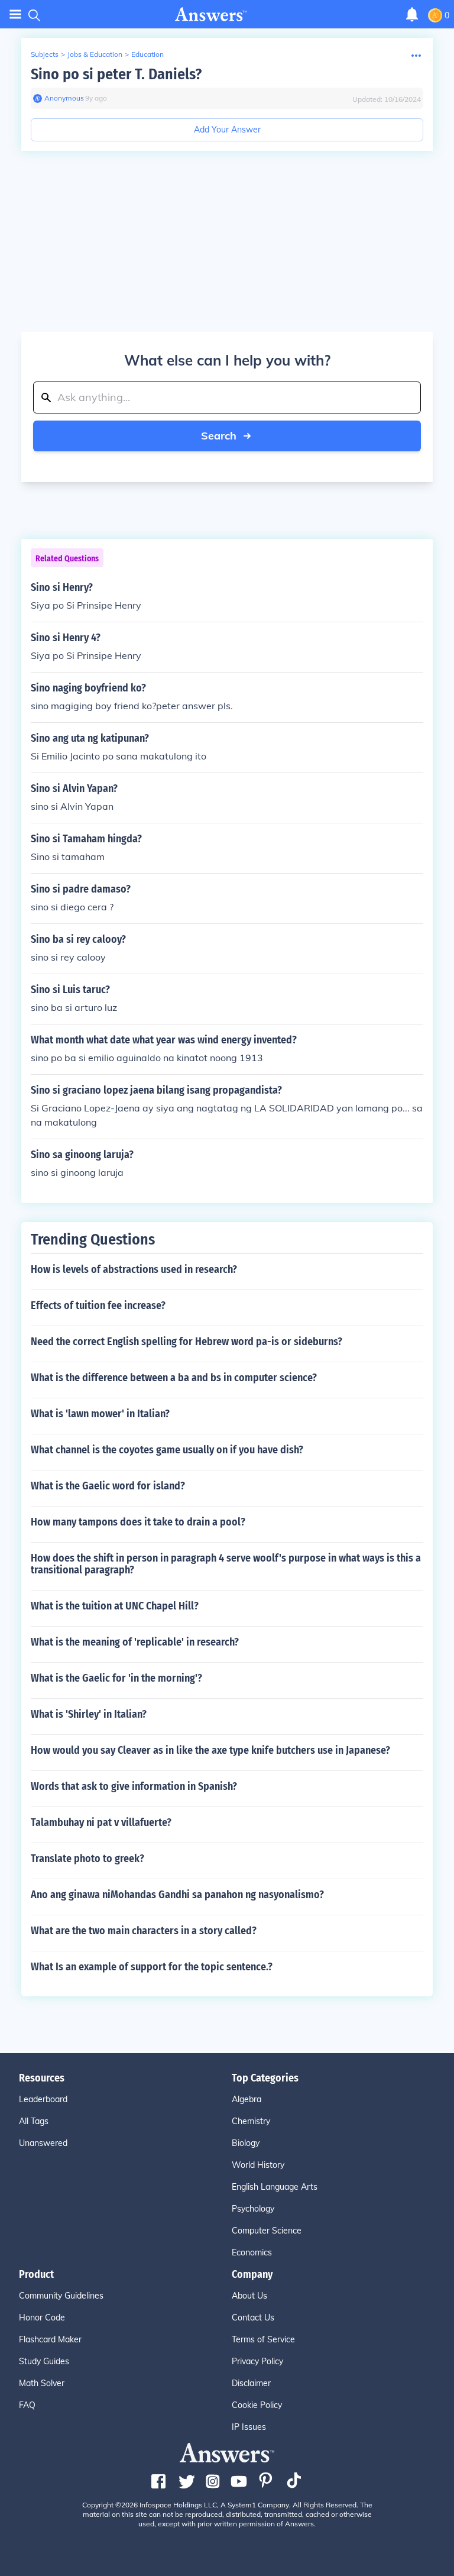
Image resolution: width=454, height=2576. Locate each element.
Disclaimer (251, 2383)
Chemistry (251, 2121)
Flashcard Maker (50, 2339)
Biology (246, 2143)
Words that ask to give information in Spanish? (134, 1786)
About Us (249, 2296)
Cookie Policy (257, 2405)
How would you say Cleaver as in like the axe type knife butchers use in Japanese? (210, 1750)
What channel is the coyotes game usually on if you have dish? (167, 1450)
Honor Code (42, 2318)
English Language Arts (275, 2187)
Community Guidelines (61, 2296)
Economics (252, 2252)
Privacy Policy (257, 2361)
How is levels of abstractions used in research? (134, 1269)
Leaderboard (43, 2099)
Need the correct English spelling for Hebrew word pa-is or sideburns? (187, 1342)
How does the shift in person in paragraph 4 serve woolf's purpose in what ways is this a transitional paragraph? (226, 1564)
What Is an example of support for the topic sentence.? (152, 1967)
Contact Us (253, 2318)
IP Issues (249, 2427)
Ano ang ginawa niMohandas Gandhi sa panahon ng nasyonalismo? (177, 1895)
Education (147, 54)
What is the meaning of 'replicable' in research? (135, 1642)
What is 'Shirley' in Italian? (89, 1714)
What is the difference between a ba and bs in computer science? (174, 1378)
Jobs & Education (95, 54)
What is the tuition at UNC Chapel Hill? (115, 1606)
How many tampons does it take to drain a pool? (138, 1522)
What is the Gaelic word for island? (108, 1486)
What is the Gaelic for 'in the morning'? (116, 1678)
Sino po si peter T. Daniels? (116, 74)
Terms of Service (263, 2339)
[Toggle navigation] (15, 14)
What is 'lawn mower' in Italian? (100, 1414)
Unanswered (43, 2143)
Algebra (247, 2099)
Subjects (45, 54)
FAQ (27, 2405)
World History (258, 2165)
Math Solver (42, 2383)
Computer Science (267, 2231)
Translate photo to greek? (87, 1859)
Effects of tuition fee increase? (98, 1305)
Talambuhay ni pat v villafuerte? (101, 1822)
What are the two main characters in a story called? (144, 1931)
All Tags (34, 2121)
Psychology (253, 2209)
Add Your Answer (227, 130)
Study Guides (44, 2361)
